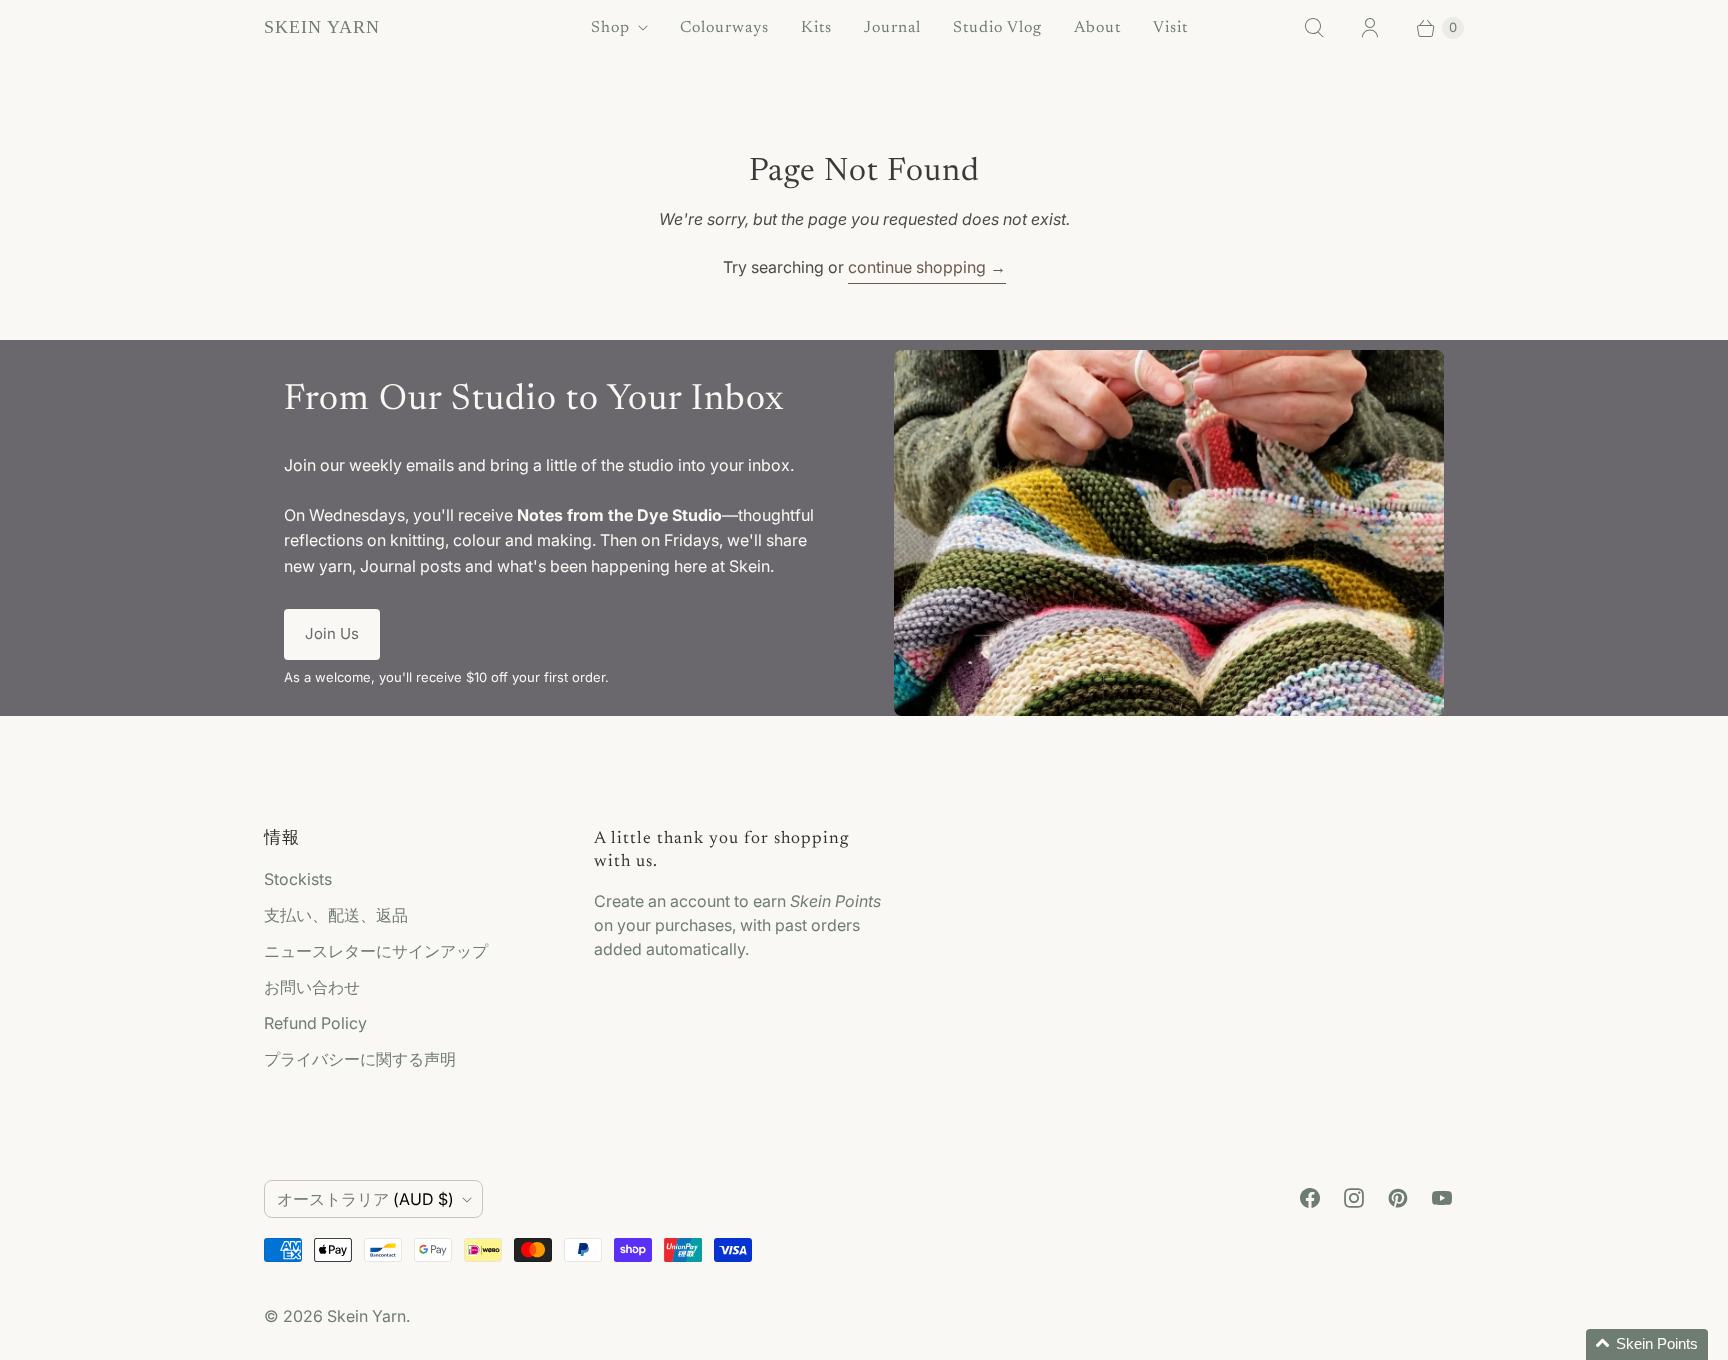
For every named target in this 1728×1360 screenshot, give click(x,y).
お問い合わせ (312, 987)
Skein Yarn (366, 1316)
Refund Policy (315, 1023)
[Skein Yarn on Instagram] (1354, 1198)
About (1097, 28)
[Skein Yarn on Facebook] (1310, 1198)
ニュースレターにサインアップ (376, 951)
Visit (1170, 28)
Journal (892, 28)
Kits (816, 28)
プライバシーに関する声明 (360, 1059)
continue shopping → (927, 267)
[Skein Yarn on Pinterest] (1398, 1198)
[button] (1647, 1344)
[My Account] (1370, 28)
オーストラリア (365, 1199)
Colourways (724, 28)
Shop (610, 28)
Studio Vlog (997, 28)
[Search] (1314, 28)
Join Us (332, 633)
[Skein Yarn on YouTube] (1442, 1198)
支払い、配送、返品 (336, 915)
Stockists (298, 879)
